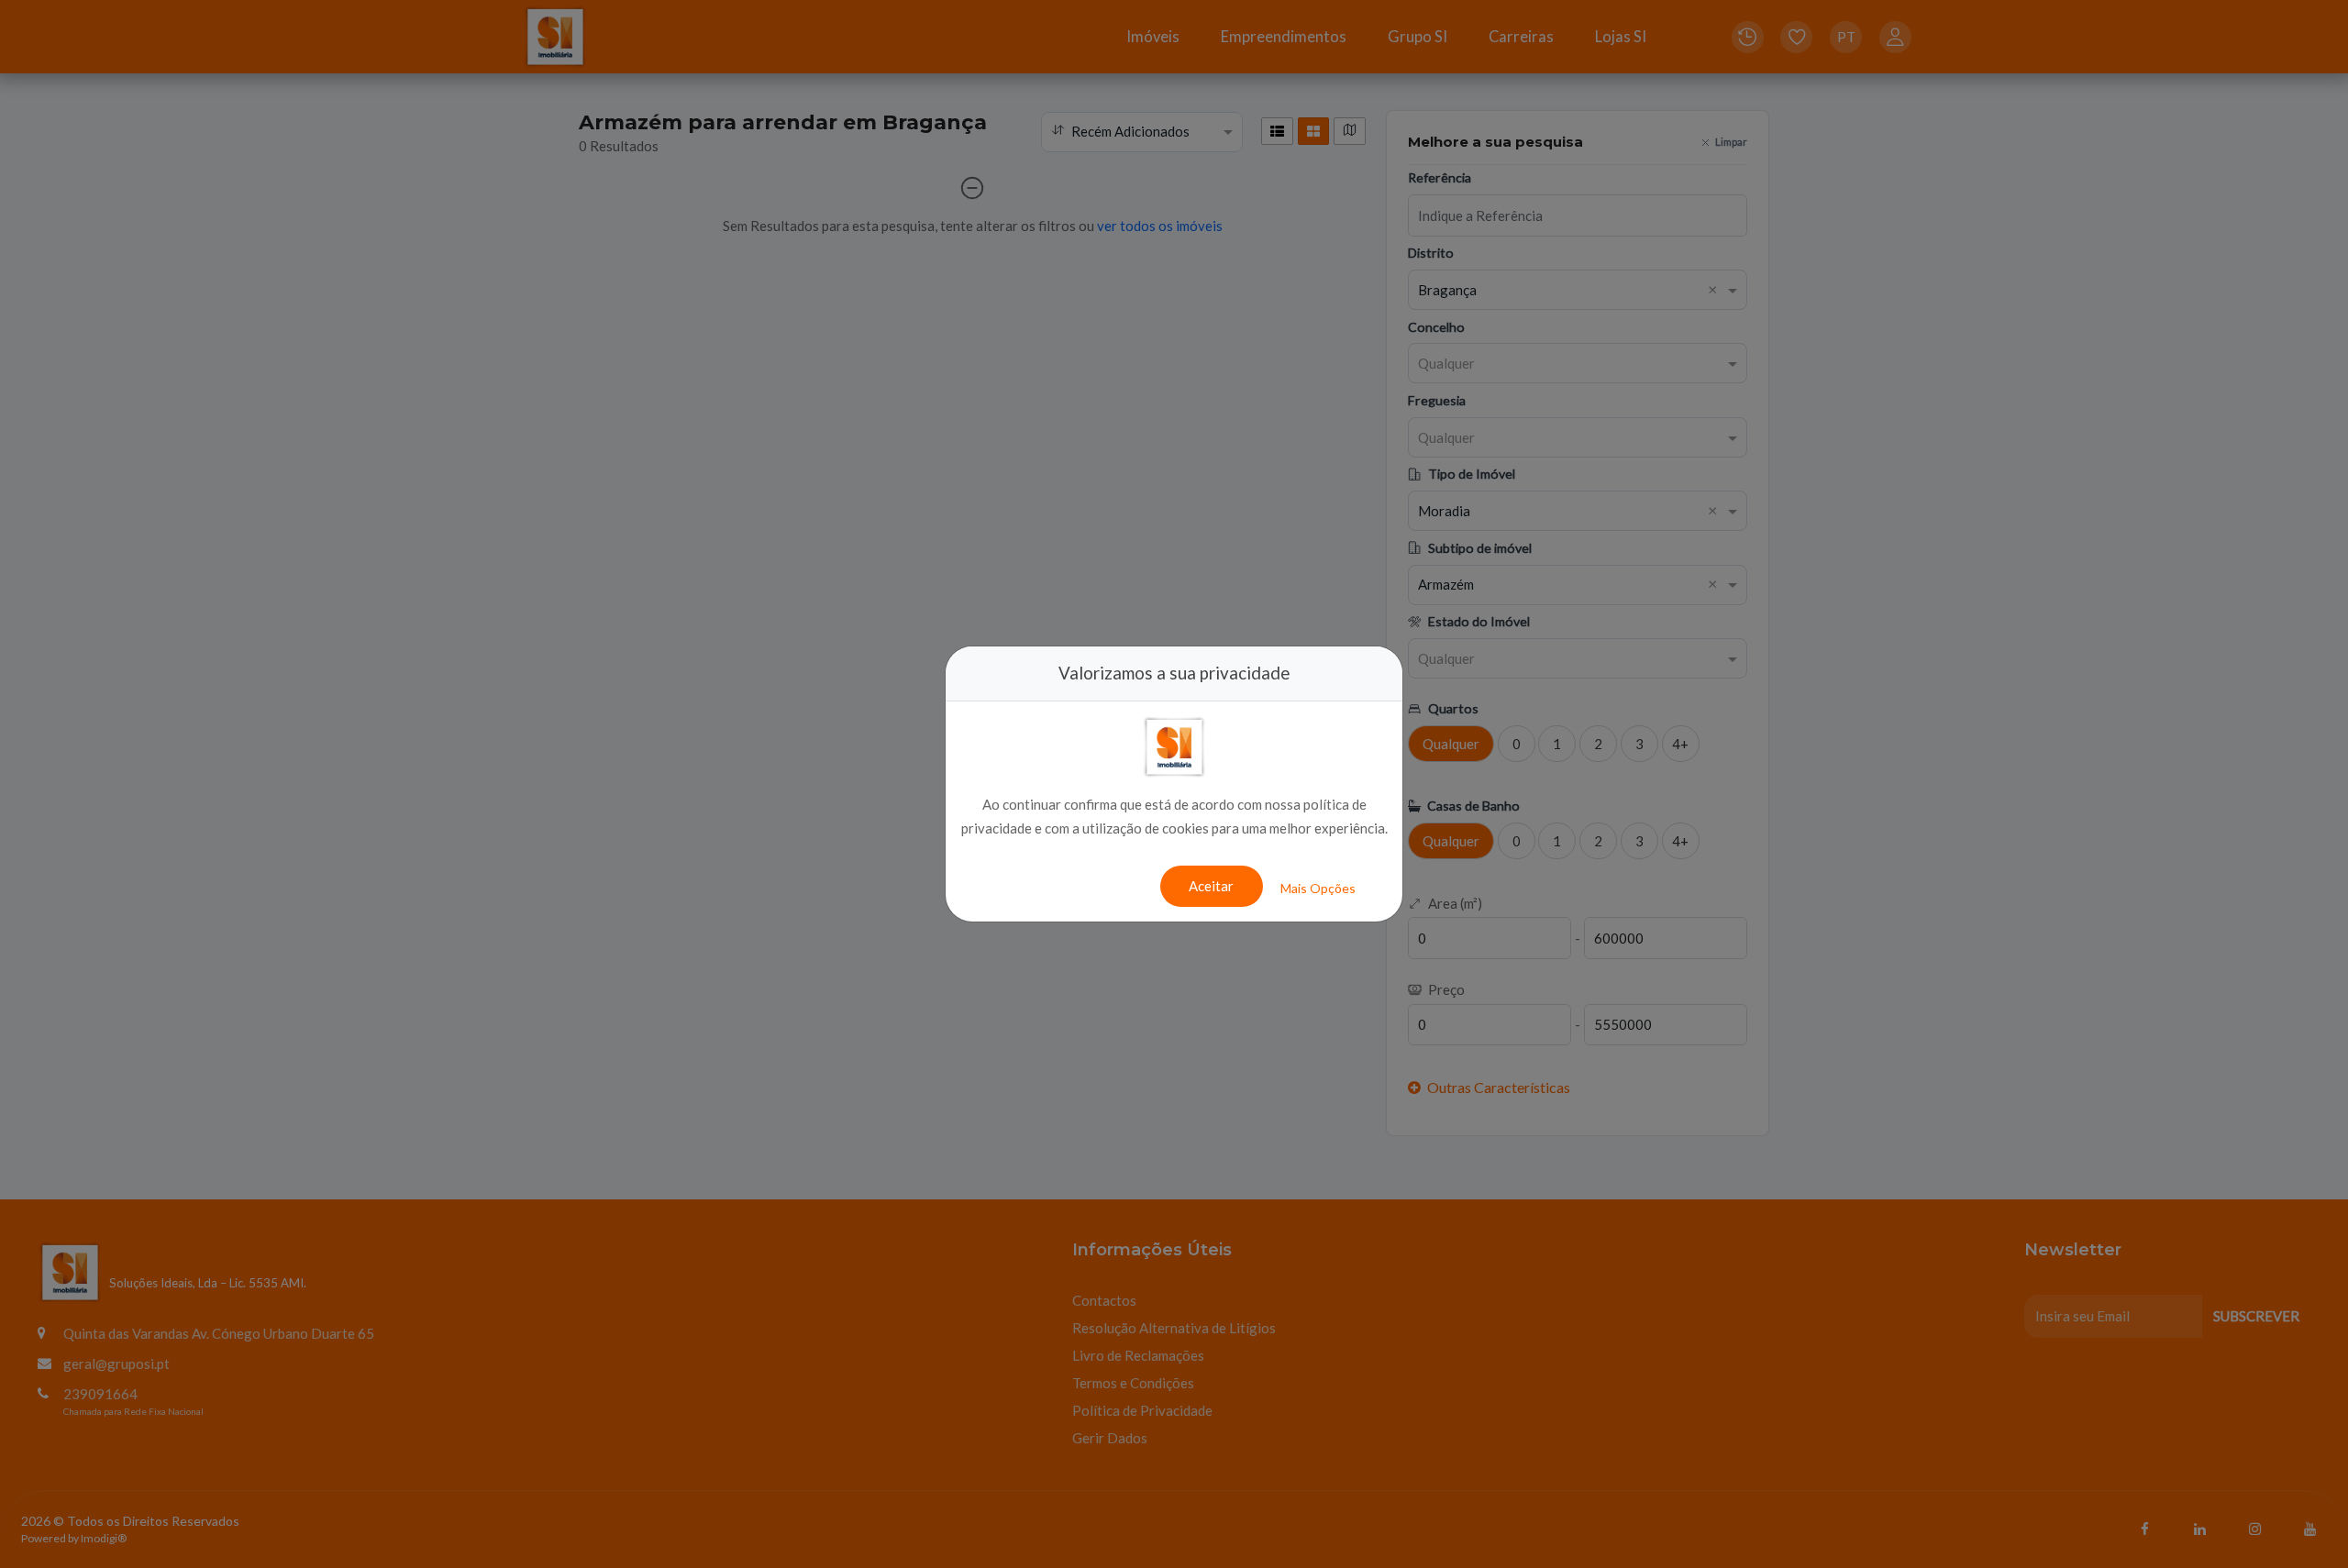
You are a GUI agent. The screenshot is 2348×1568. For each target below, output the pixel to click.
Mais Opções (1318, 888)
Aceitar (1211, 886)
